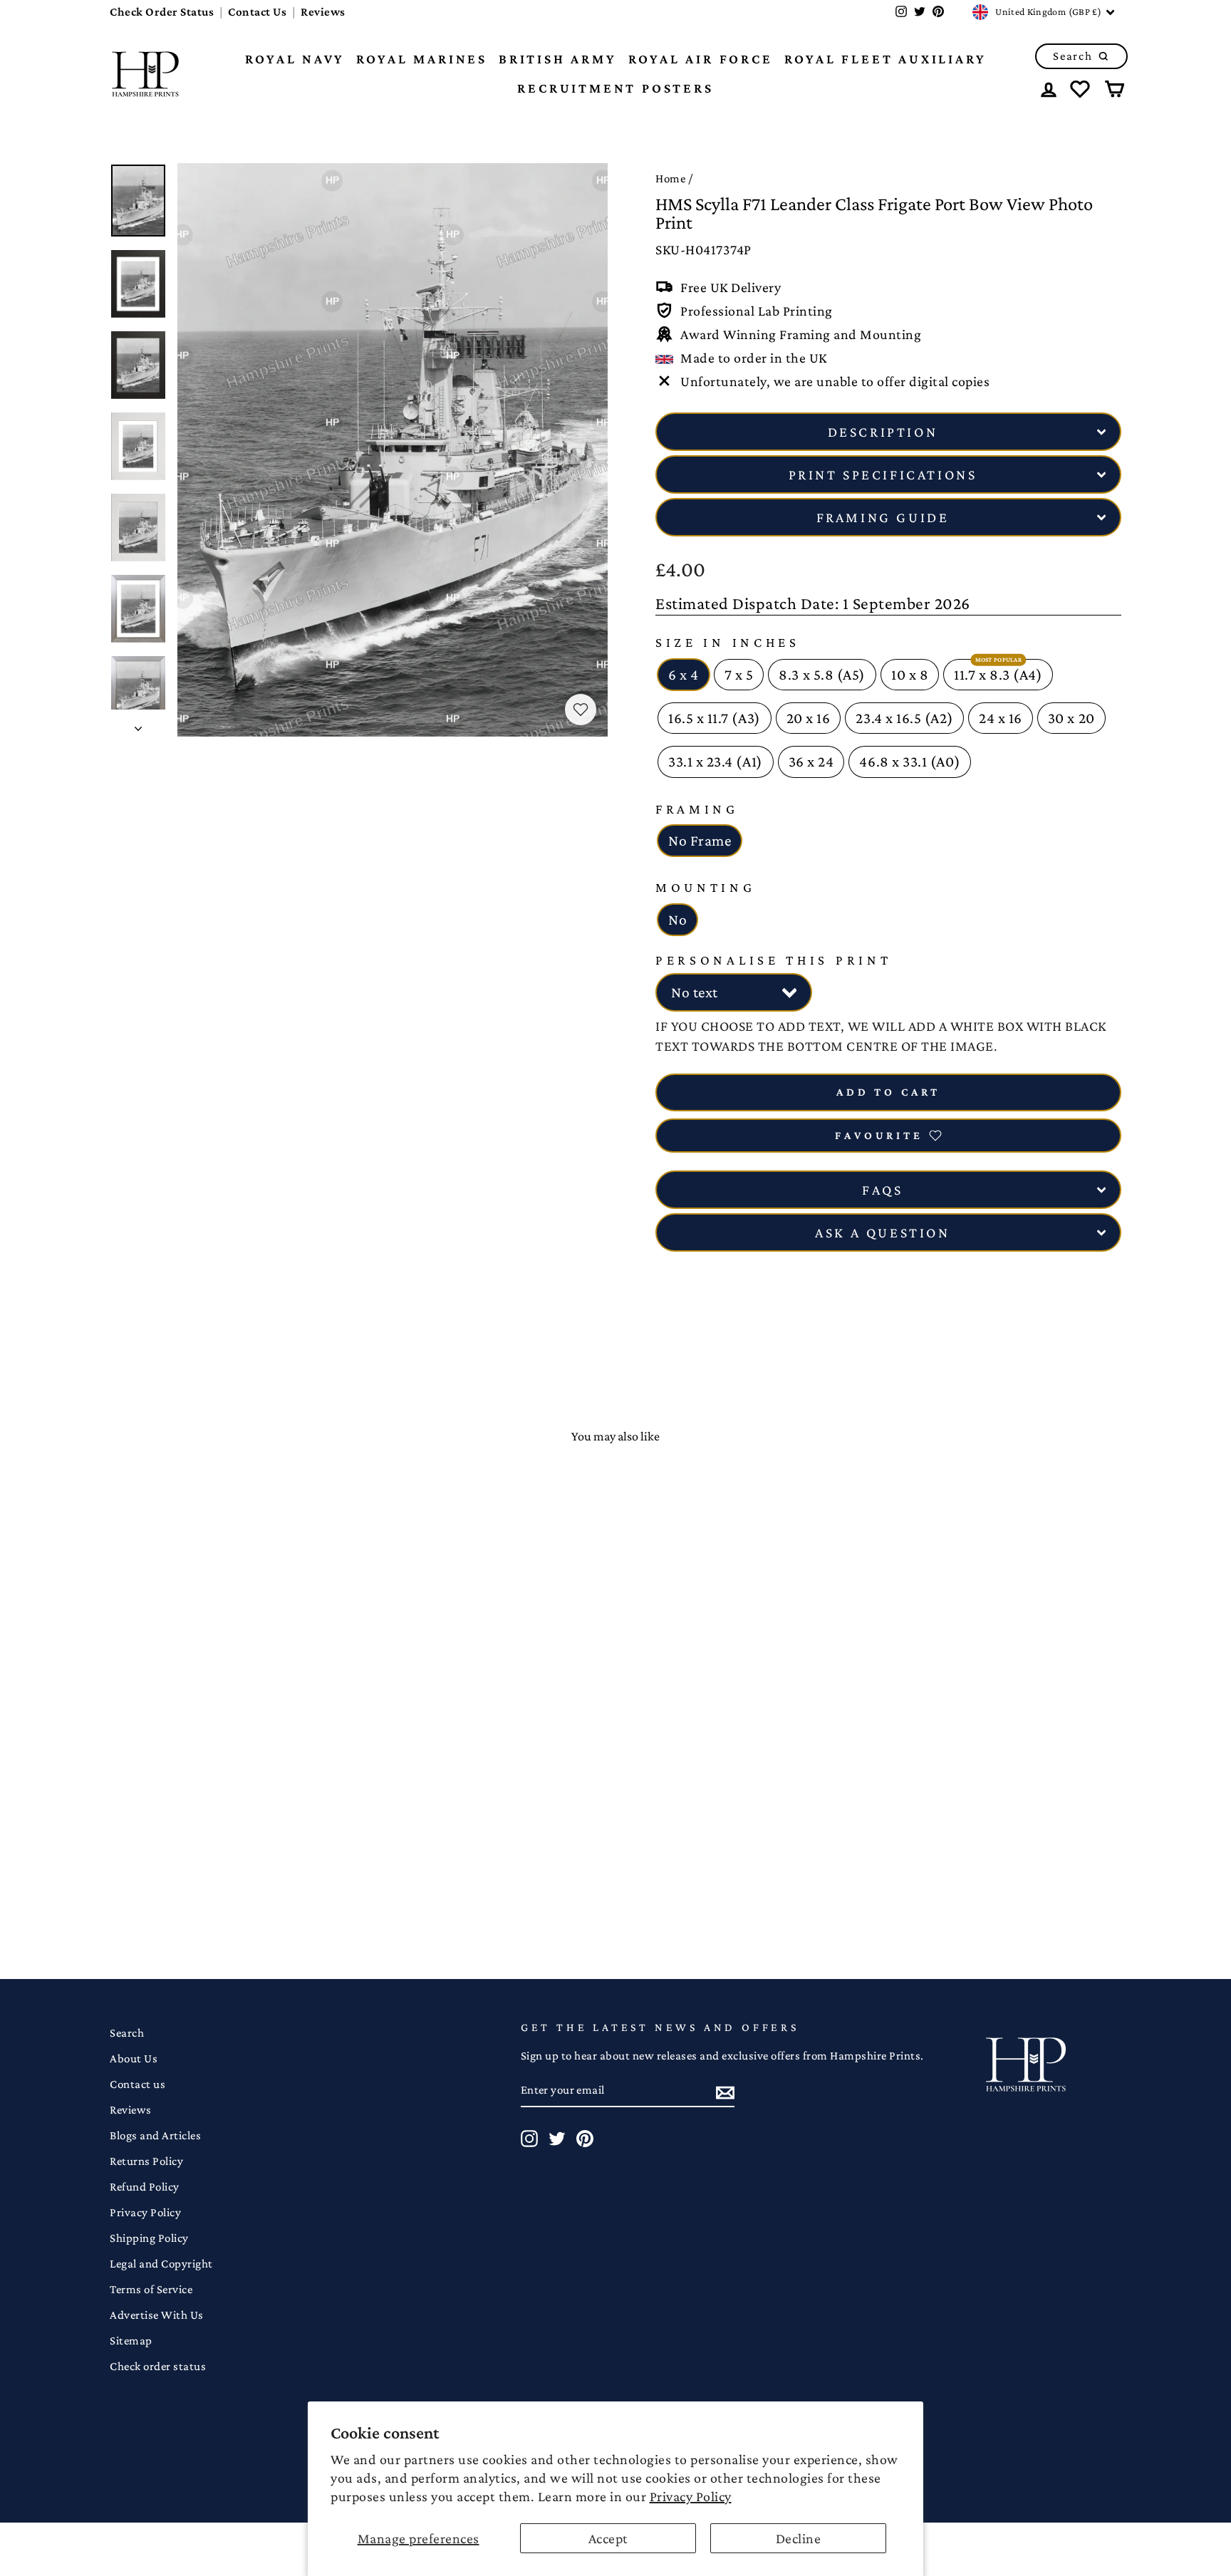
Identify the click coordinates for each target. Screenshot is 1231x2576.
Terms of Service (151, 2289)
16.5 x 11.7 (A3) (715, 718)
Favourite (879, 1135)
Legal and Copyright (161, 2264)
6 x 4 (684, 675)
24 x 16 (1001, 718)
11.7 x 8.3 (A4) (998, 675)
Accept (608, 2538)
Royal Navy (295, 59)
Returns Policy (146, 2161)
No (677, 920)
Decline (799, 2538)
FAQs (882, 1190)
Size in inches (728, 642)
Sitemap (131, 2341)
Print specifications (883, 474)
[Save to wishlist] (581, 710)
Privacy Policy (691, 2496)
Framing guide (883, 517)
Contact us (137, 2084)
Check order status (158, 2366)
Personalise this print (773, 960)
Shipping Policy (149, 2238)
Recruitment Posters (615, 88)
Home (670, 178)
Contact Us (257, 12)
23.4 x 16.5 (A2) (904, 718)
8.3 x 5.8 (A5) (822, 675)
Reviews (323, 12)
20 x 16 (809, 718)
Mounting (706, 887)
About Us (134, 2058)
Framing (697, 809)
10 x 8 (910, 675)
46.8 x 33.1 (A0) (910, 762)
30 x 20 (1071, 718)
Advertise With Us (157, 2315)
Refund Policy (145, 2187)
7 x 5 (739, 675)
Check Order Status (162, 12)
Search (127, 2033)
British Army (558, 59)
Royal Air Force (701, 59)
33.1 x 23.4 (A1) (716, 762)
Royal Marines (422, 59)
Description (883, 432)
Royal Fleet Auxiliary (885, 59)
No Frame (700, 841)
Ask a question (882, 1232)
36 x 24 (811, 762)
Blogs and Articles (155, 2135)
